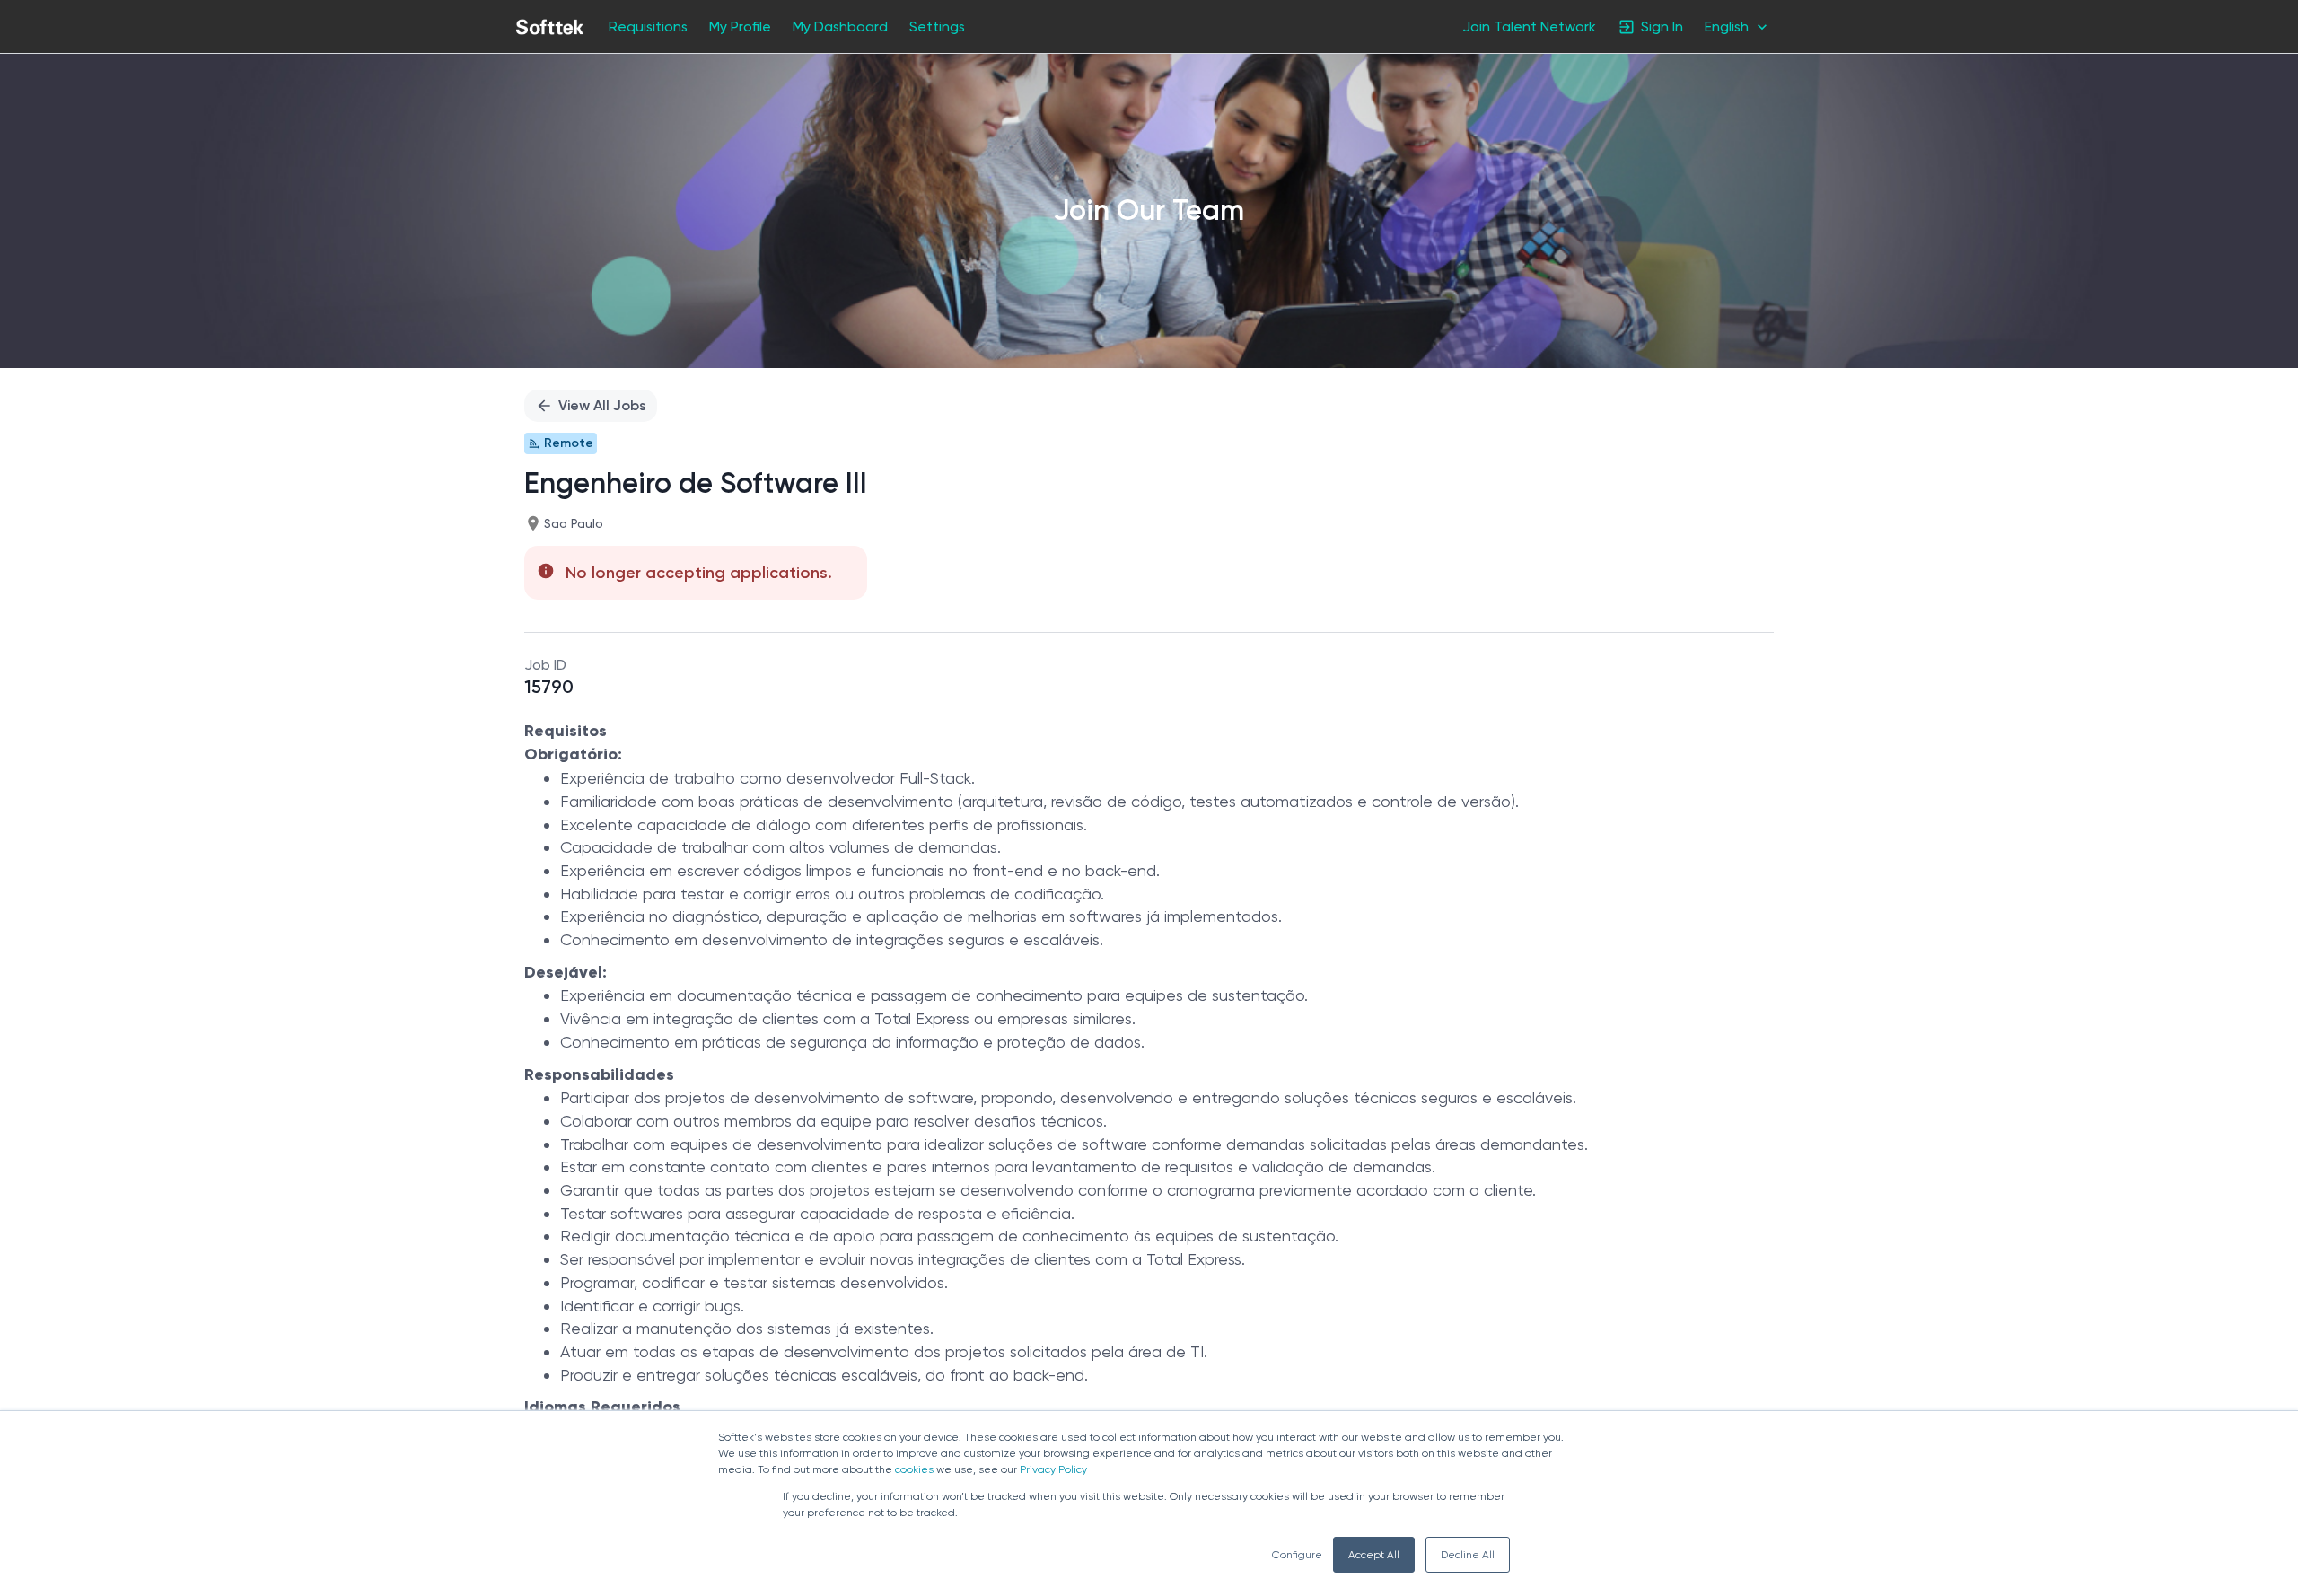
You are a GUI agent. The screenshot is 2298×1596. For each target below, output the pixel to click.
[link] (550, 27)
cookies (914, 1469)
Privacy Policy (1053, 1469)
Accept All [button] (1374, 1555)
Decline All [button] (1468, 1555)
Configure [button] (1297, 1555)
